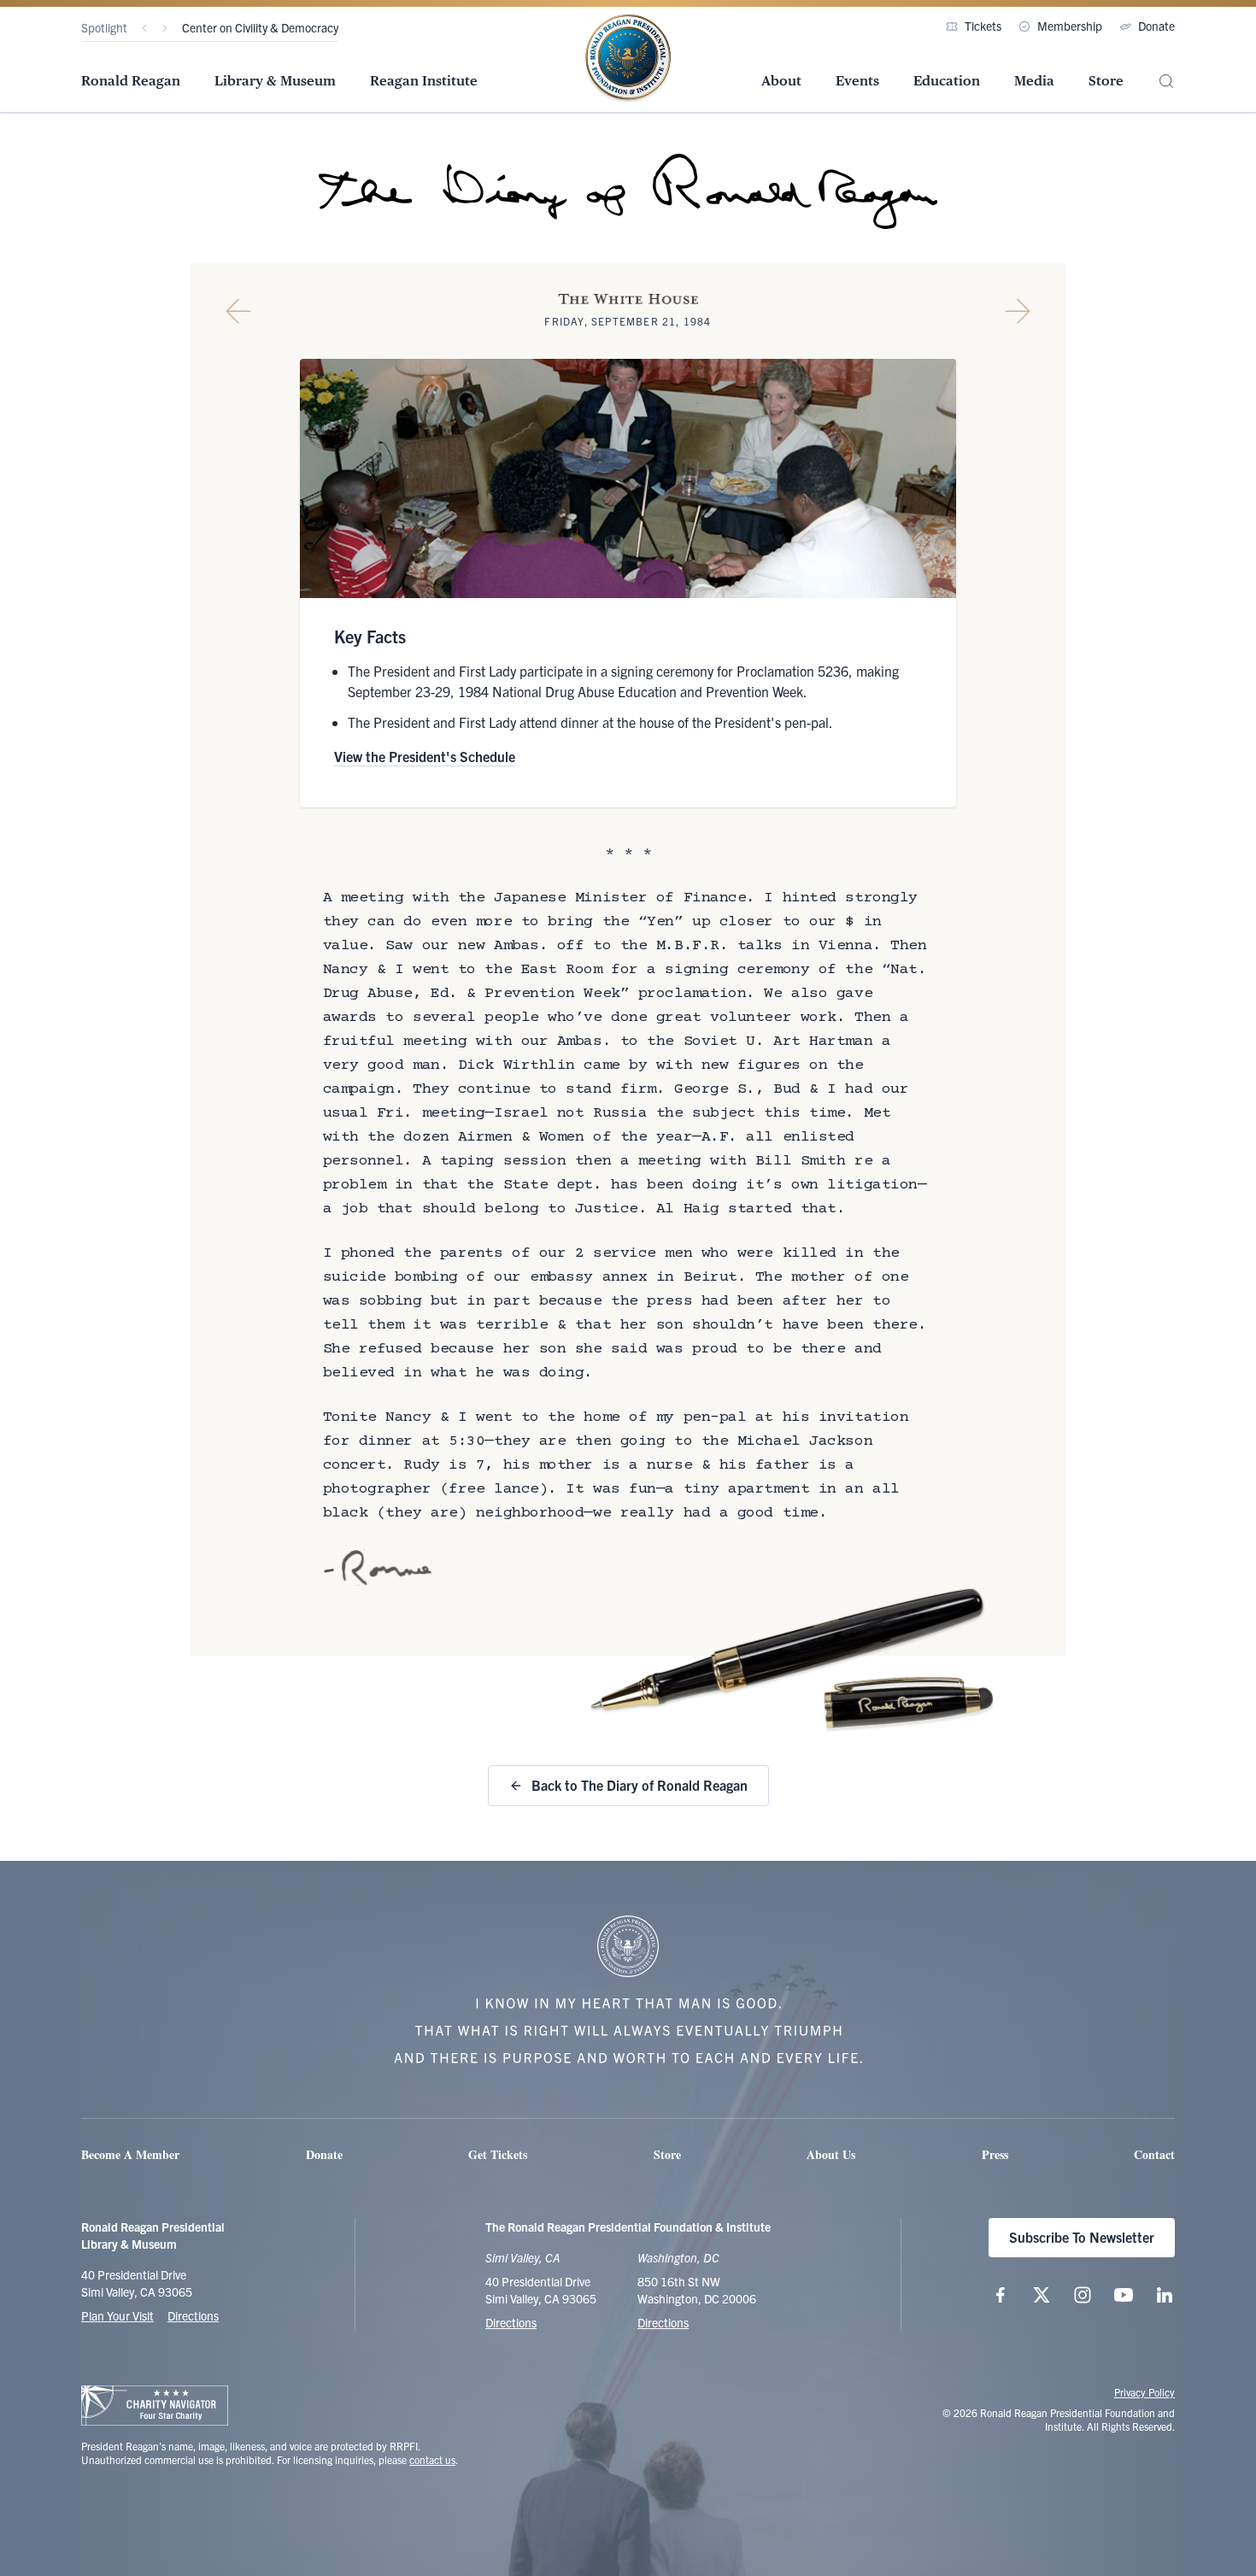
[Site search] (1166, 82)
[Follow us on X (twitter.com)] (1042, 2295)
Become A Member (130, 2154)
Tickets (983, 26)
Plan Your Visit (117, 2315)
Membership (1070, 26)
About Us (831, 2154)
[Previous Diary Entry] (238, 311)
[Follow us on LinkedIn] (1165, 2295)
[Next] (165, 28)
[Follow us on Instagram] (1083, 2295)
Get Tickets (498, 2154)
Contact (1154, 2154)
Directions (193, 2315)
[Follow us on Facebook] (1001, 2295)
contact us (432, 2459)
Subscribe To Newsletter (1082, 2237)
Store (1106, 81)
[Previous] (144, 28)
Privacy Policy (1144, 2392)
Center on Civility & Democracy (260, 27)
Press (995, 2154)
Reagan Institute (424, 81)
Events (857, 81)
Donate (1156, 26)
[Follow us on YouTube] (1124, 2295)
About (781, 81)
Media (1034, 81)
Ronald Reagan (131, 81)
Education (947, 81)
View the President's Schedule (425, 756)
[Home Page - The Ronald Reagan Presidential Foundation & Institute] (628, 59)
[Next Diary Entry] (1018, 311)
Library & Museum (275, 81)
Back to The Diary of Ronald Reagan (640, 1785)
